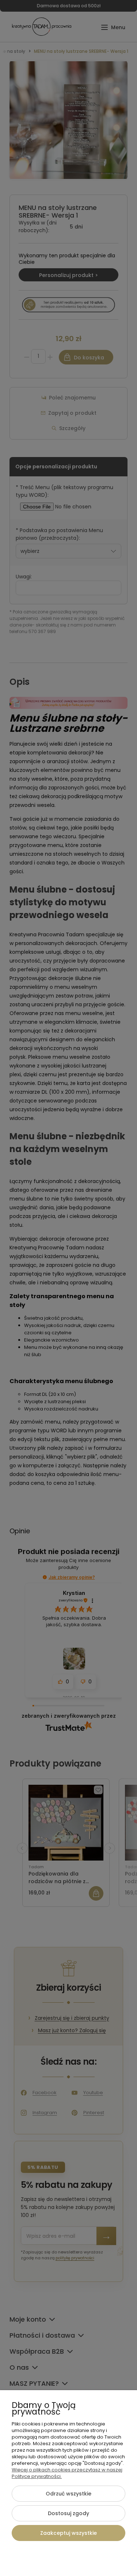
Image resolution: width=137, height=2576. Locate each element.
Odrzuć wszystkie (68, 2494)
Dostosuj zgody (68, 2513)
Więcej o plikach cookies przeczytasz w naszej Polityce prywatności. (67, 2473)
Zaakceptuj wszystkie (68, 2533)
